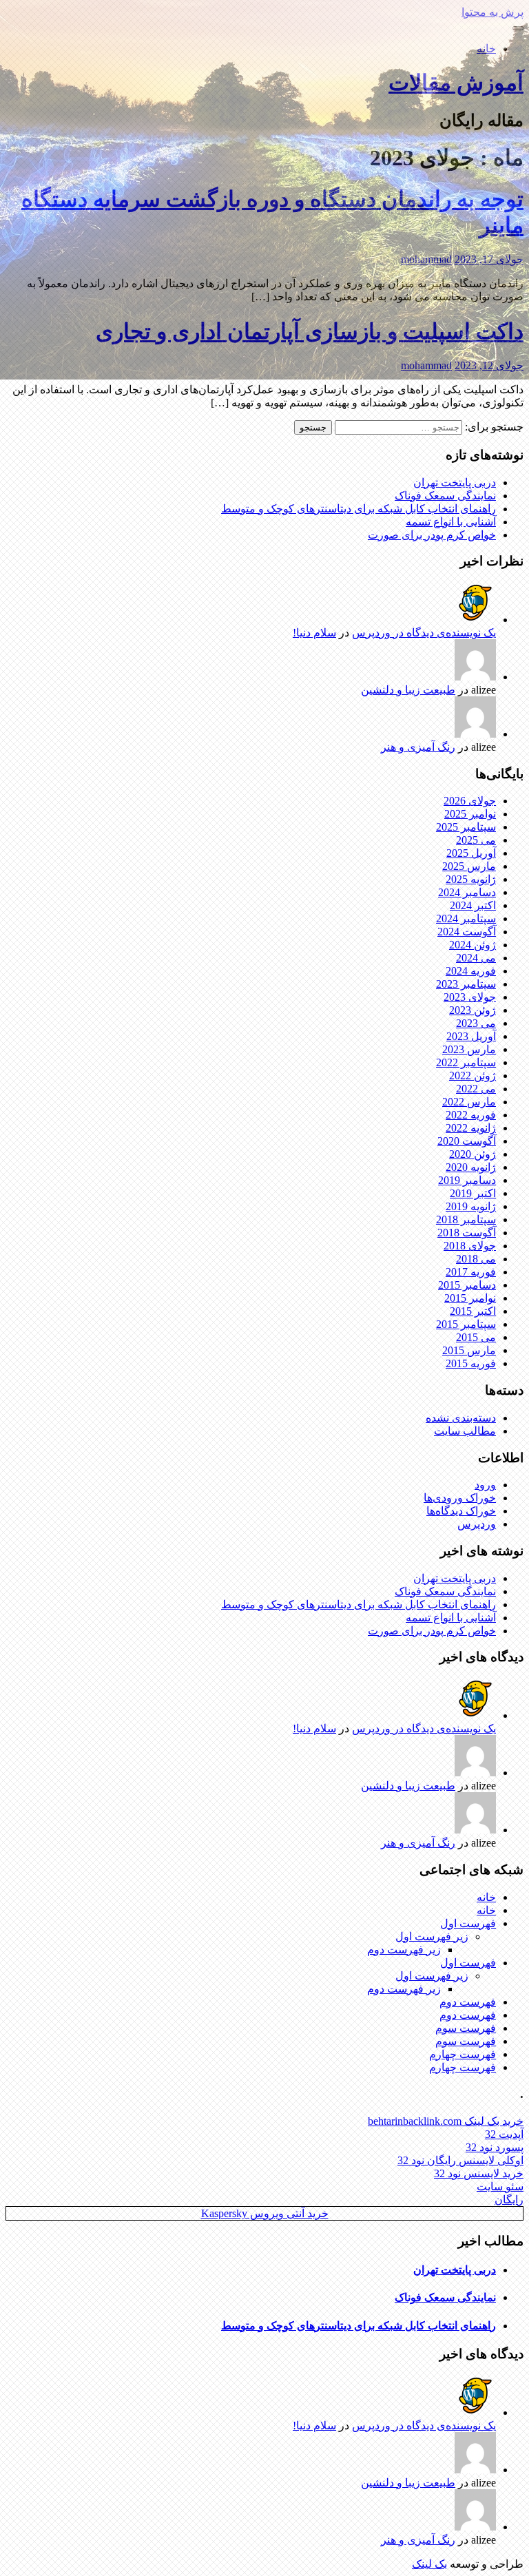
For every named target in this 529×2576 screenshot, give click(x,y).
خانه (486, 49)
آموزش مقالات (456, 83)
